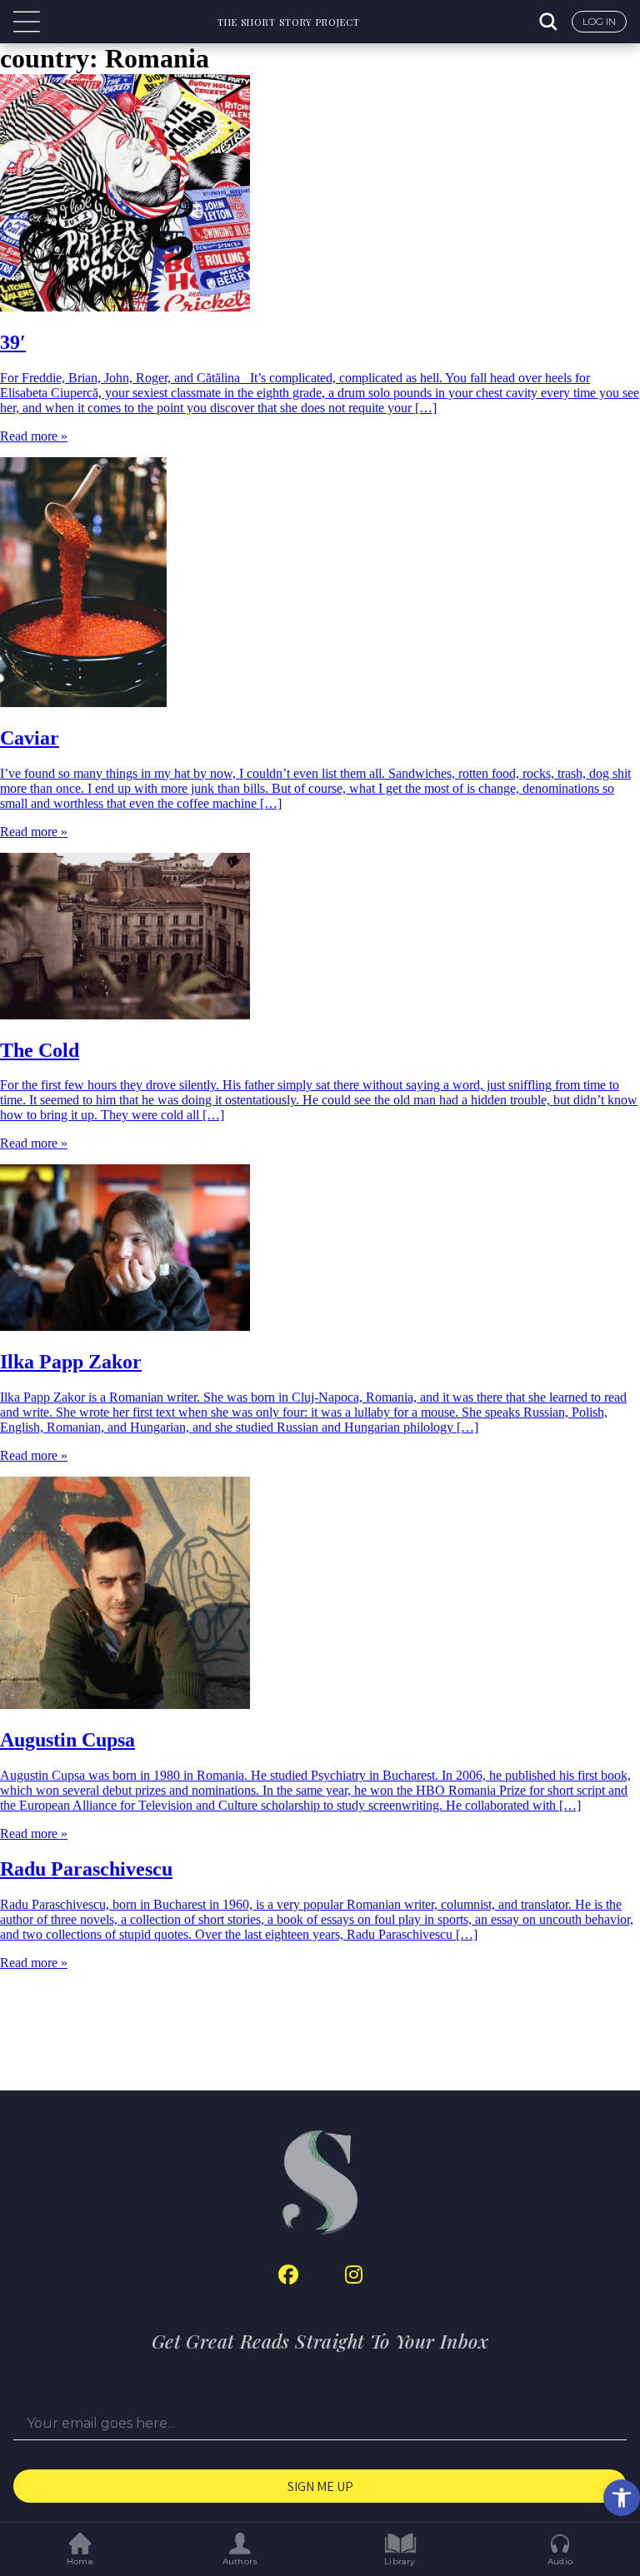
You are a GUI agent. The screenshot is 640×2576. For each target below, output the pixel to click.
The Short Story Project (289, 22)
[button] (622, 2498)
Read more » (34, 436)
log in (599, 21)
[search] (550, 22)
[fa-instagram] (354, 2275)
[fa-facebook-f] (288, 2275)
